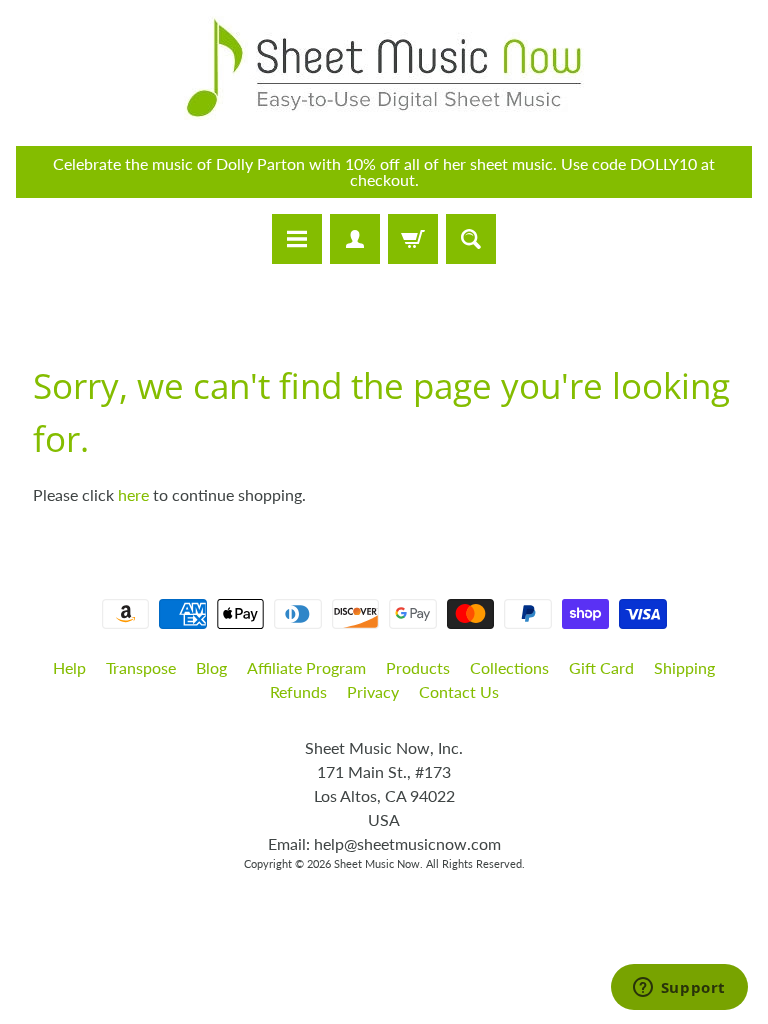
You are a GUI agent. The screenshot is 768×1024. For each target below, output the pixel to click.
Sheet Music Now (377, 863)
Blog (211, 667)
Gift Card (601, 667)
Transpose (141, 667)
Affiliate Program (306, 667)
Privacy (373, 691)
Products (418, 667)
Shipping (684, 667)
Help (69, 667)
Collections (509, 667)
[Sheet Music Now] (384, 68)
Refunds (298, 691)
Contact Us (459, 691)
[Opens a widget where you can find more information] (679, 989)
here (133, 494)
